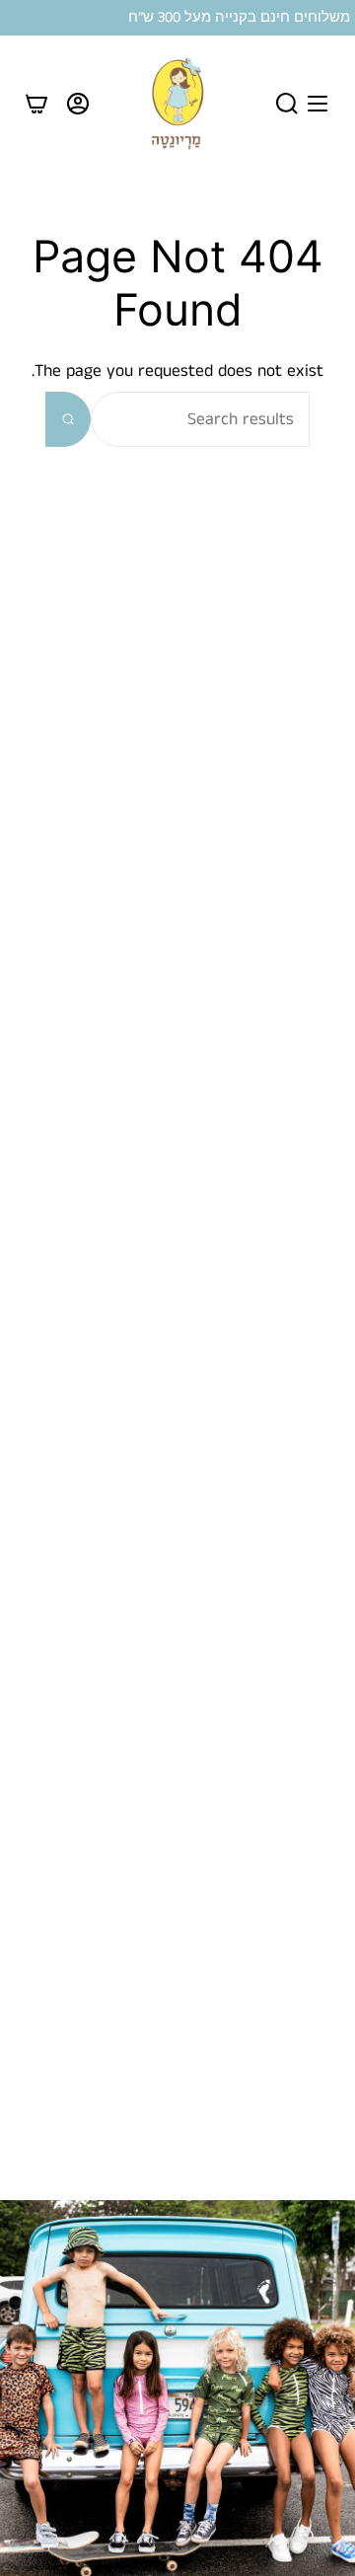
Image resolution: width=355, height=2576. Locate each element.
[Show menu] (318, 104)
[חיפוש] (68, 419)
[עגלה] (36, 104)
